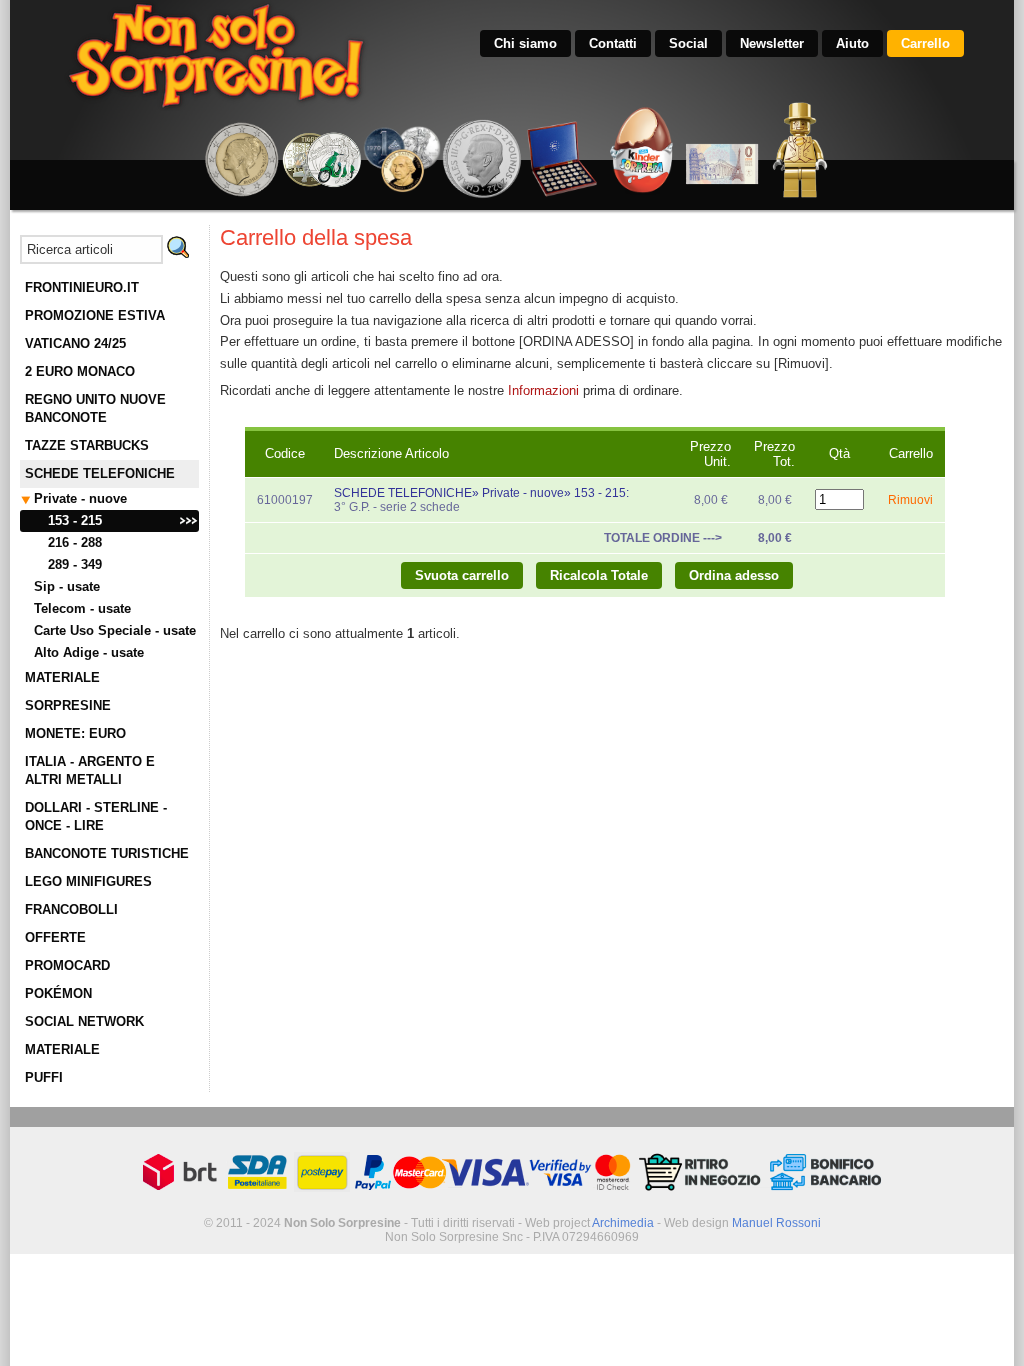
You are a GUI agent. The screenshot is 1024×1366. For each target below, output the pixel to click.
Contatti (613, 43)
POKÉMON (58, 993)
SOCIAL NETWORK (84, 1021)
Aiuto (852, 43)
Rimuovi (910, 500)
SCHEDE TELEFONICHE (100, 473)
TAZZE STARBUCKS (87, 445)
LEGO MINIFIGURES (88, 881)
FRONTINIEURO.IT (82, 287)
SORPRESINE (68, 705)
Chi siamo (525, 43)
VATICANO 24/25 (75, 343)
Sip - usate (67, 586)
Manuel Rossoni (776, 1223)
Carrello (925, 43)
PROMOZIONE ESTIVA (95, 315)
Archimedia (623, 1223)
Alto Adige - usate (89, 652)
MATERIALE (62, 677)
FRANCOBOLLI (71, 909)
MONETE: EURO (75, 733)
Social (688, 43)
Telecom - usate (82, 608)
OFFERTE (55, 937)
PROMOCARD (67, 965)
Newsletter (772, 43)
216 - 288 (75, 542)
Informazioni (543, 390)
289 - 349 (75, 564)
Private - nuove (80, 498)
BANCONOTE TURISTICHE (107, 853)
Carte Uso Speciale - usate (115, 630)
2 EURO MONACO (80, 371)
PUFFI (44, 1077)
